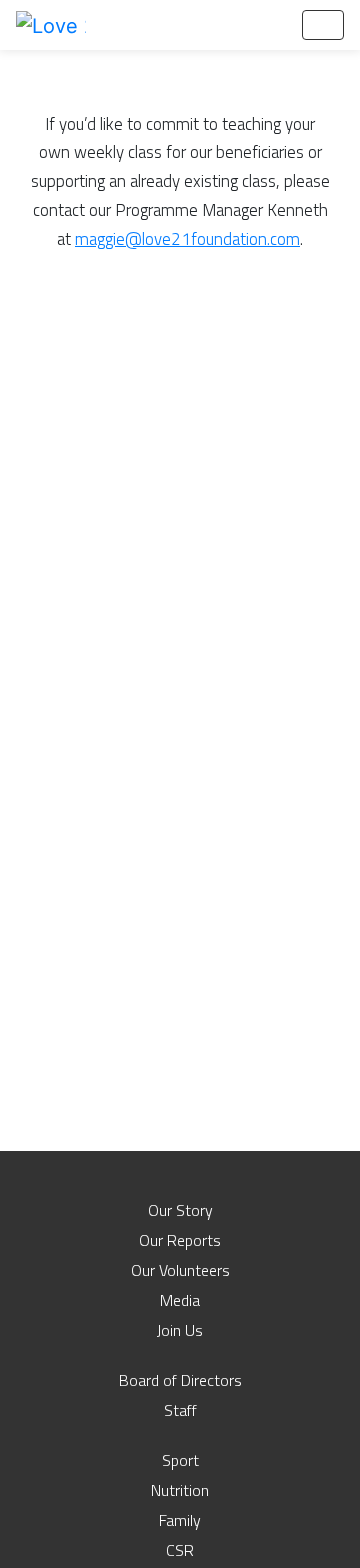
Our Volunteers (180, 1270)
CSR (180, 1550)
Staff (180, 1410)
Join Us (180, 1330)
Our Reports (180, 1240)
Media (180, 1300)
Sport (180, 1460)
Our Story (180, 1210)
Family (180, 1520)
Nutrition (180, 1490)
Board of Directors (180, 1380)
